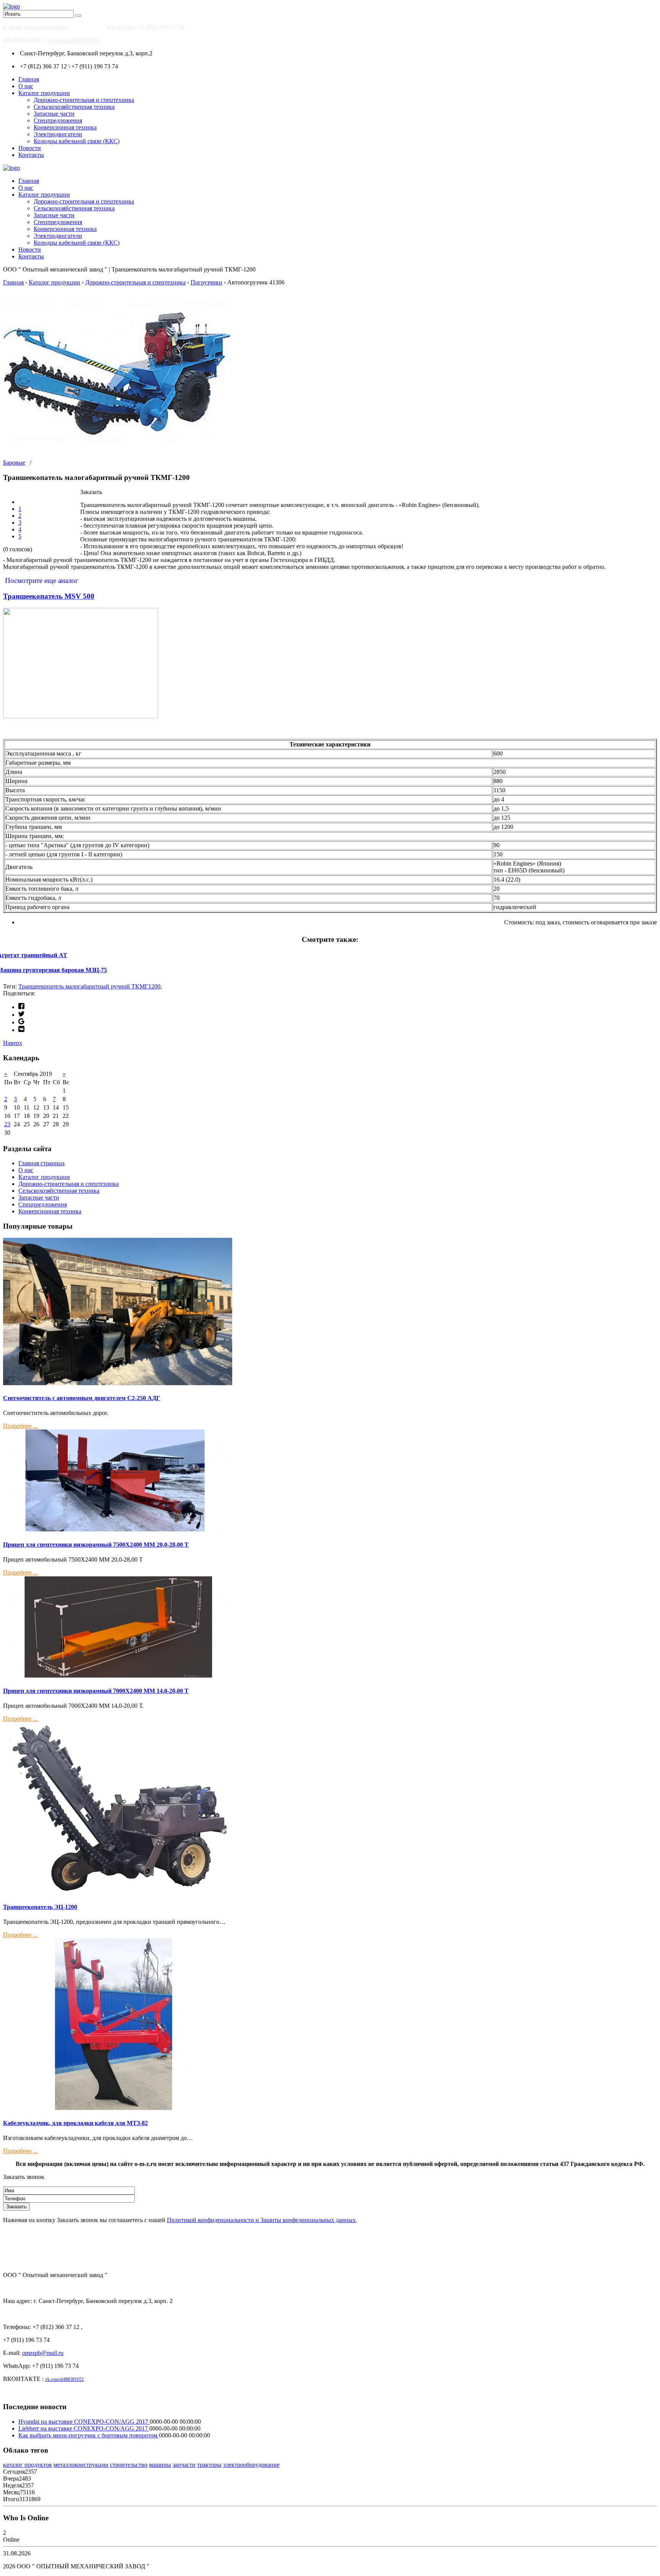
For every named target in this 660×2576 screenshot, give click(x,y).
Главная (29, 79)
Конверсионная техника (65, 127)
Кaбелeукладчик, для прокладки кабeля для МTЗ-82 (75, 2123)
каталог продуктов (27, 2465)
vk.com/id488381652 (74, 40)
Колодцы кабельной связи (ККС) (77, 141)
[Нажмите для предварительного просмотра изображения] (118, 456)
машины (160, 2465)
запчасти (184, 2465)
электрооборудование (251, 2465)
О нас (26, 86)
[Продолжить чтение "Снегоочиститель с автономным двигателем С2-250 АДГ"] (118, 1383)
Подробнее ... (20, 1426)
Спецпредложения (58, 120)
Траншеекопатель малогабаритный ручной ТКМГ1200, (90, 986)
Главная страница (41, 1163)
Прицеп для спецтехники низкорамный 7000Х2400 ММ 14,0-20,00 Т (96, 1691)
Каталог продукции (44, 93)
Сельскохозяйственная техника (74, 107)
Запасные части (54, 114)
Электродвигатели (58, 134)
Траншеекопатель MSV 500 (49, 596)
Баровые (14, 463)
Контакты (31, 155)
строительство (129, 2465)
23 (7, 1124)
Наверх (13, 1043)
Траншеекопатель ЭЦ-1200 (40, 1907)
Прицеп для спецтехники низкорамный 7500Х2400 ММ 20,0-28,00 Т (96, 1545)
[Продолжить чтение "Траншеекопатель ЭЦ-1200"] (118, 1892)
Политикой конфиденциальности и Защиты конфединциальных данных (261, 2220)
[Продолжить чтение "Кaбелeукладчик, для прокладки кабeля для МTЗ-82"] (118, 2108)
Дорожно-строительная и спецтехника (84, 100)
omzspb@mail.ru (46, 27)
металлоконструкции (81, 2465)
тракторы (209, 2465)
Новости (30, 148)
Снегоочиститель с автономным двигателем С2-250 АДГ (82, 1398)
